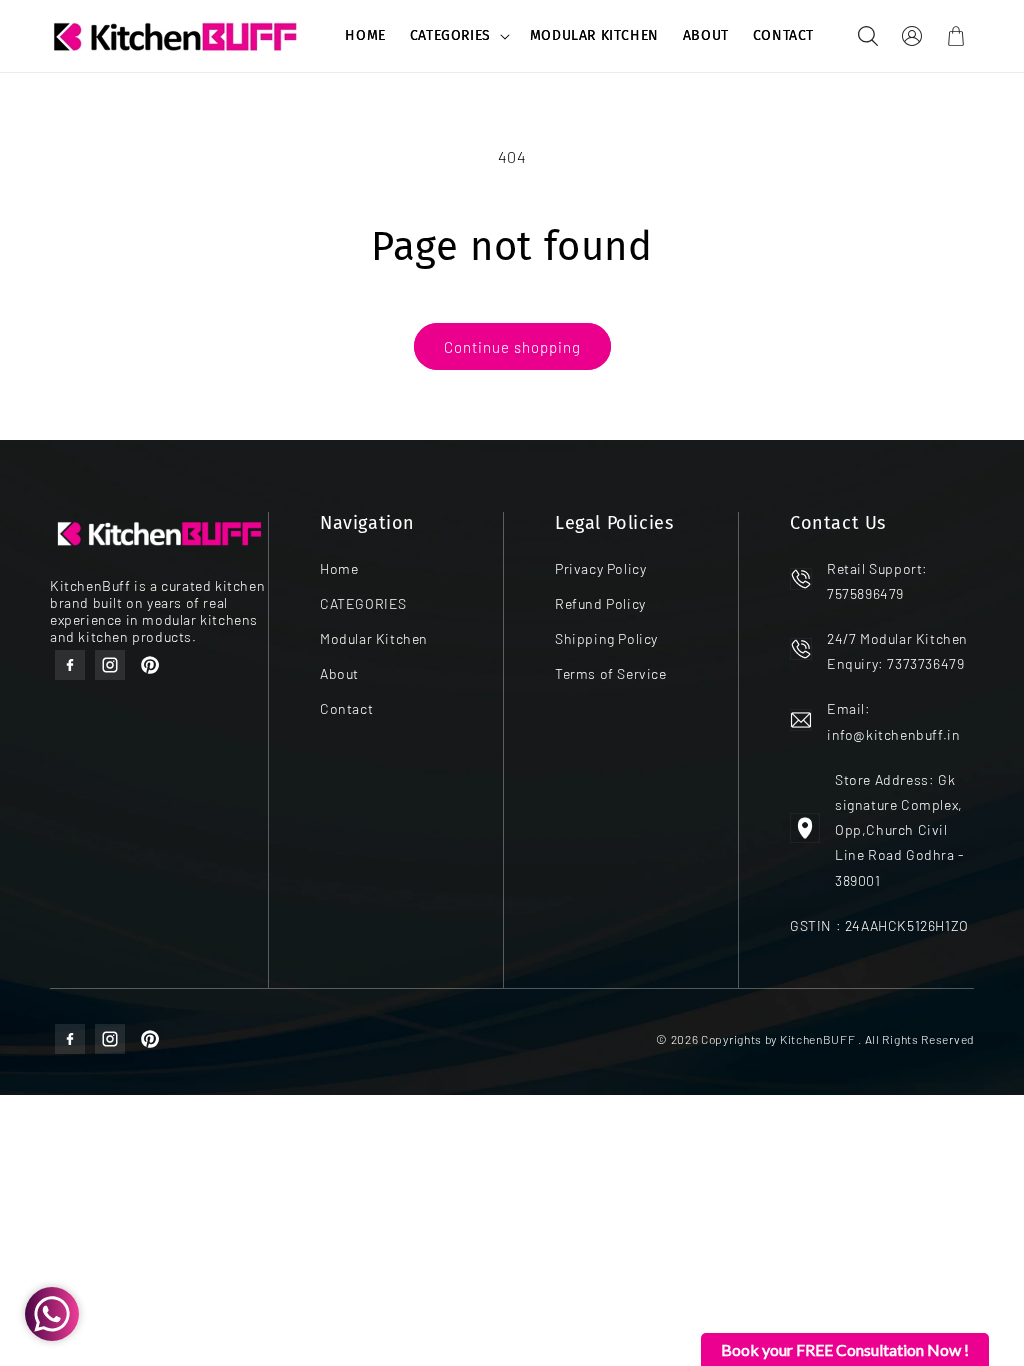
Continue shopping (512, 347)
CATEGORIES (450, 35)
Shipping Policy (606, 638)
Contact (346, 708)
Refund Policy (600, 603)
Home (339, 568)
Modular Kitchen (374, 638)
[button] (458, 36)
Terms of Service (611, 673)
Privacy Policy (600, 568)
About (339, 673)
